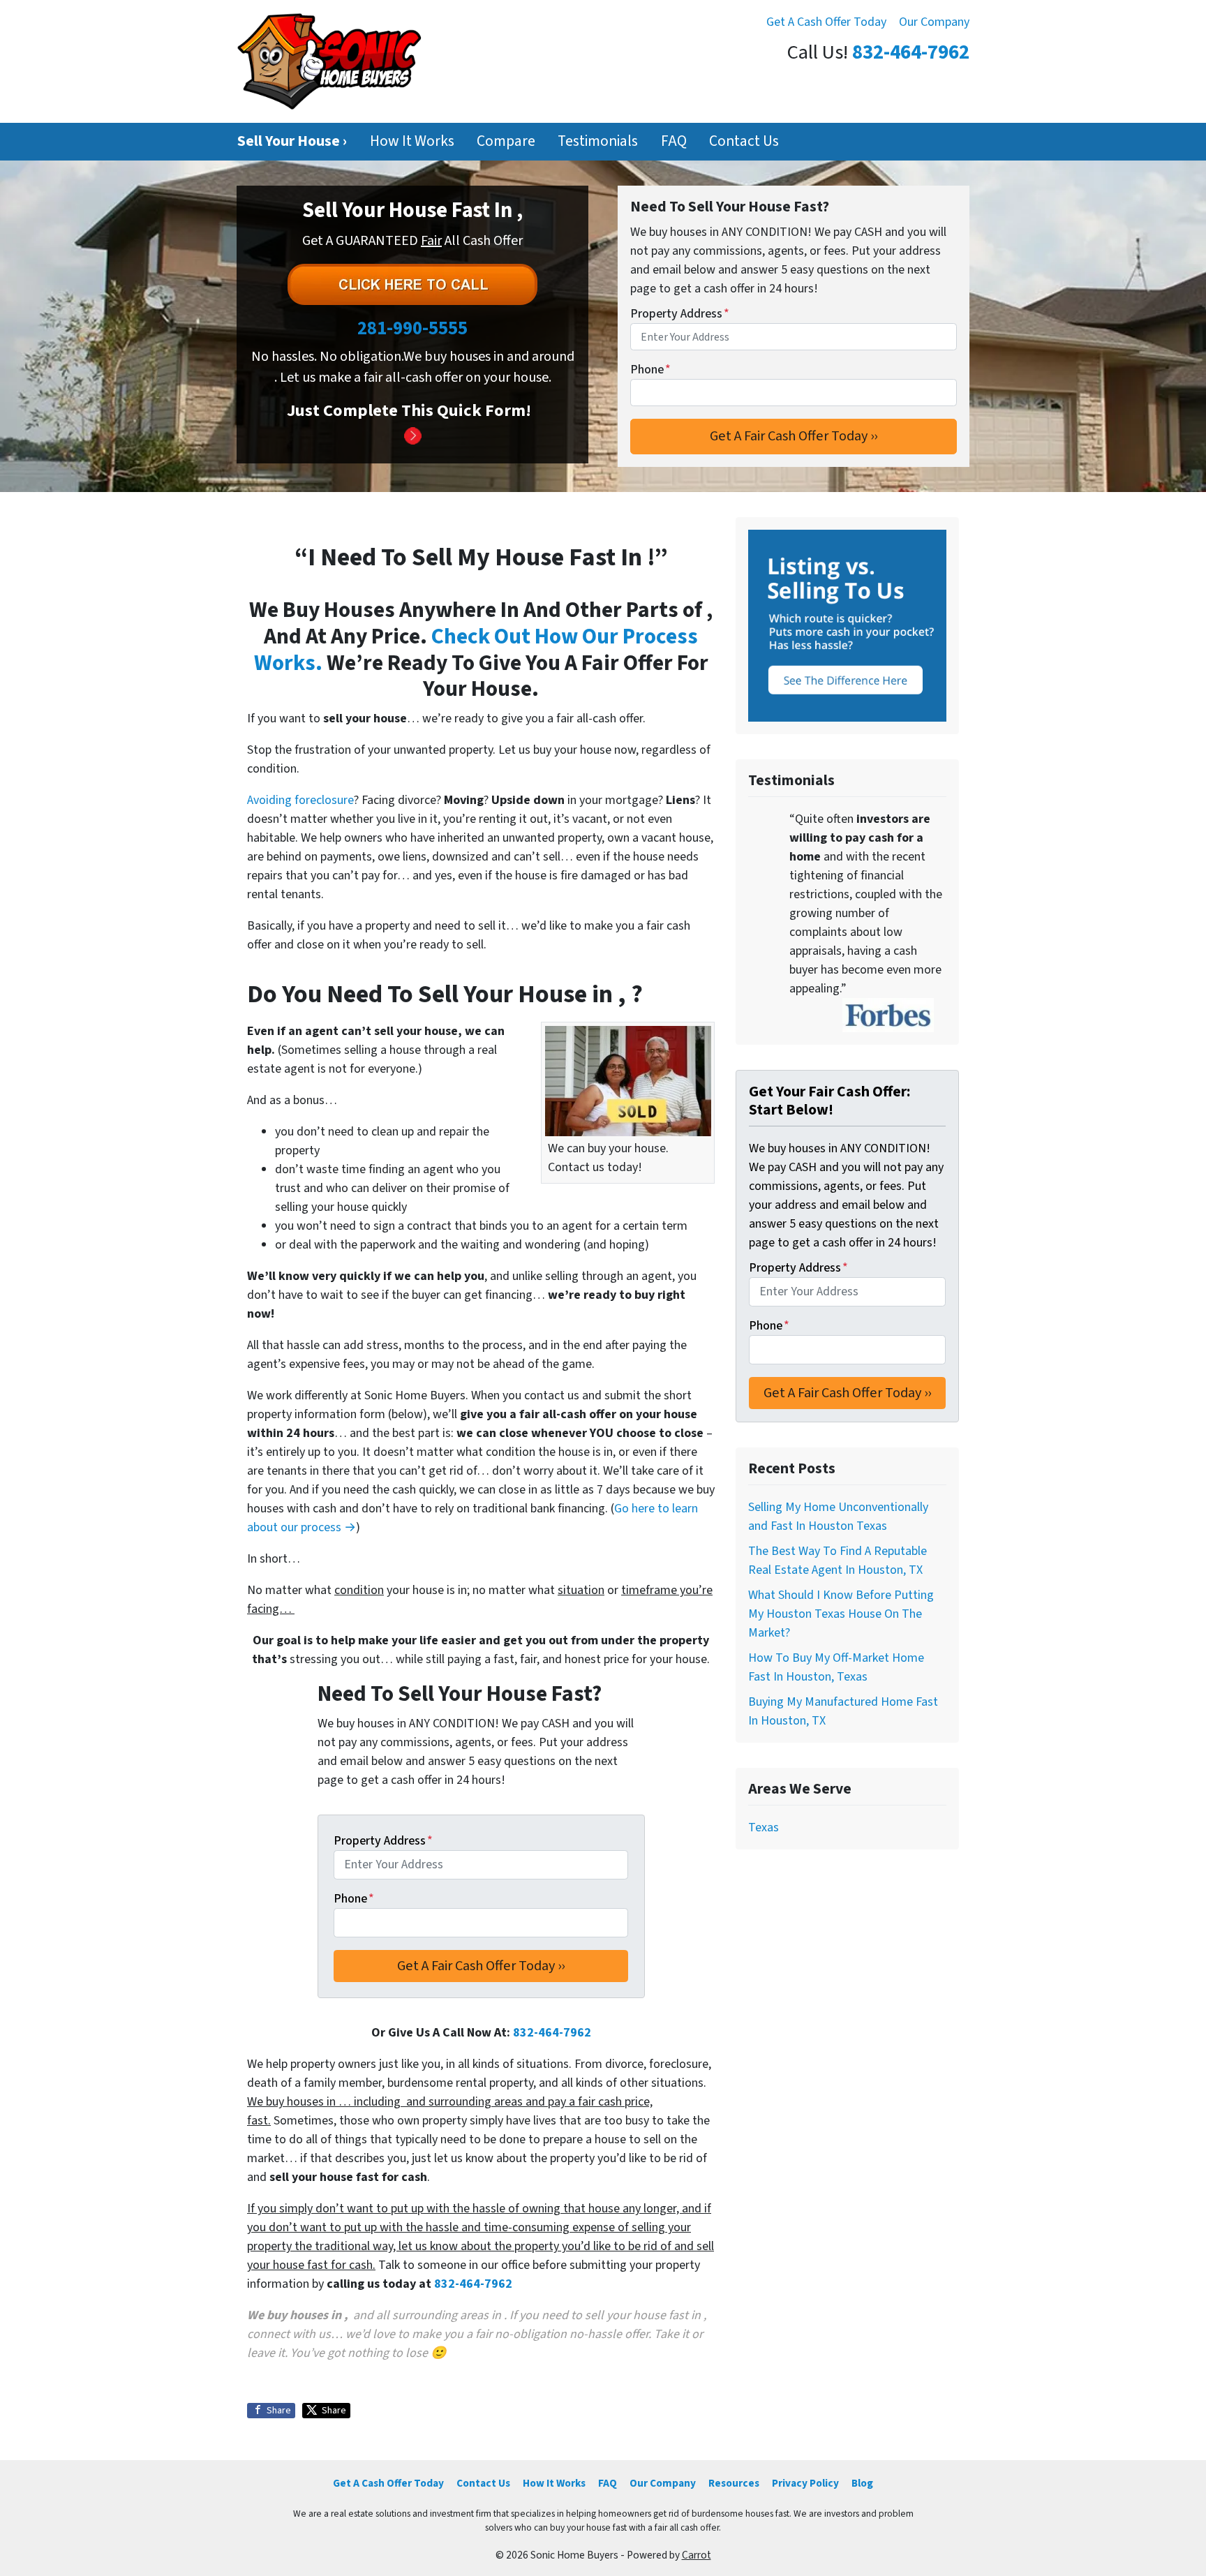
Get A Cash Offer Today (826, 22)
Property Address (680, 314)
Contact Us (744, 141)
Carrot (697, 2555)
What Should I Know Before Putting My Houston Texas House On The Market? (841, 1614)
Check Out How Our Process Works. (476, 650)
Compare (506, 141)
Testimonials (598, 141)
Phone (650, 370)
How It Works (412, 141)
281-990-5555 (412, 328)
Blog (862, 2483)
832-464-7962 (911, 53)
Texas (764, 1827)
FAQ (674, 141)
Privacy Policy (805, 2483)
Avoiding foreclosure (300, 800)
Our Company (934, 22)
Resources (734, 2483)
